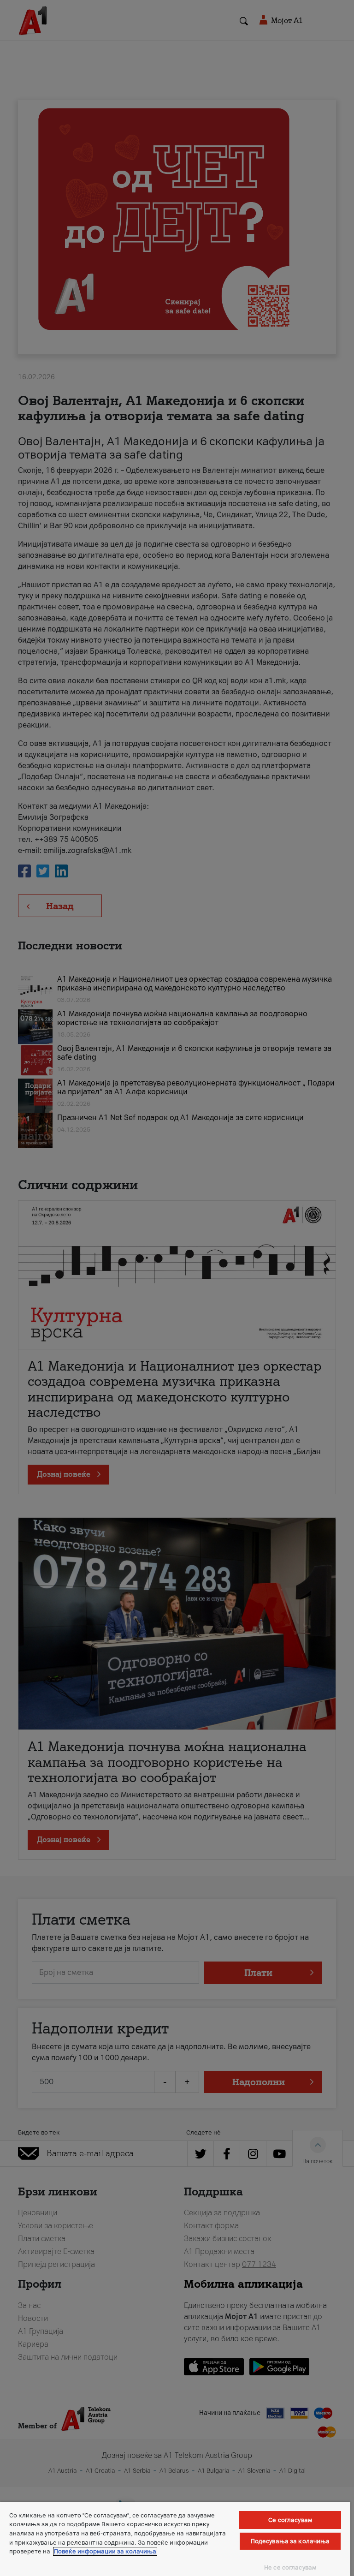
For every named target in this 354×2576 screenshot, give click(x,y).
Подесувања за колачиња (290, 2541)
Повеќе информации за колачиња (105, 2551)
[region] (175, 2539)
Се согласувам (290, 2520)
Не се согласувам (290, 2567)
